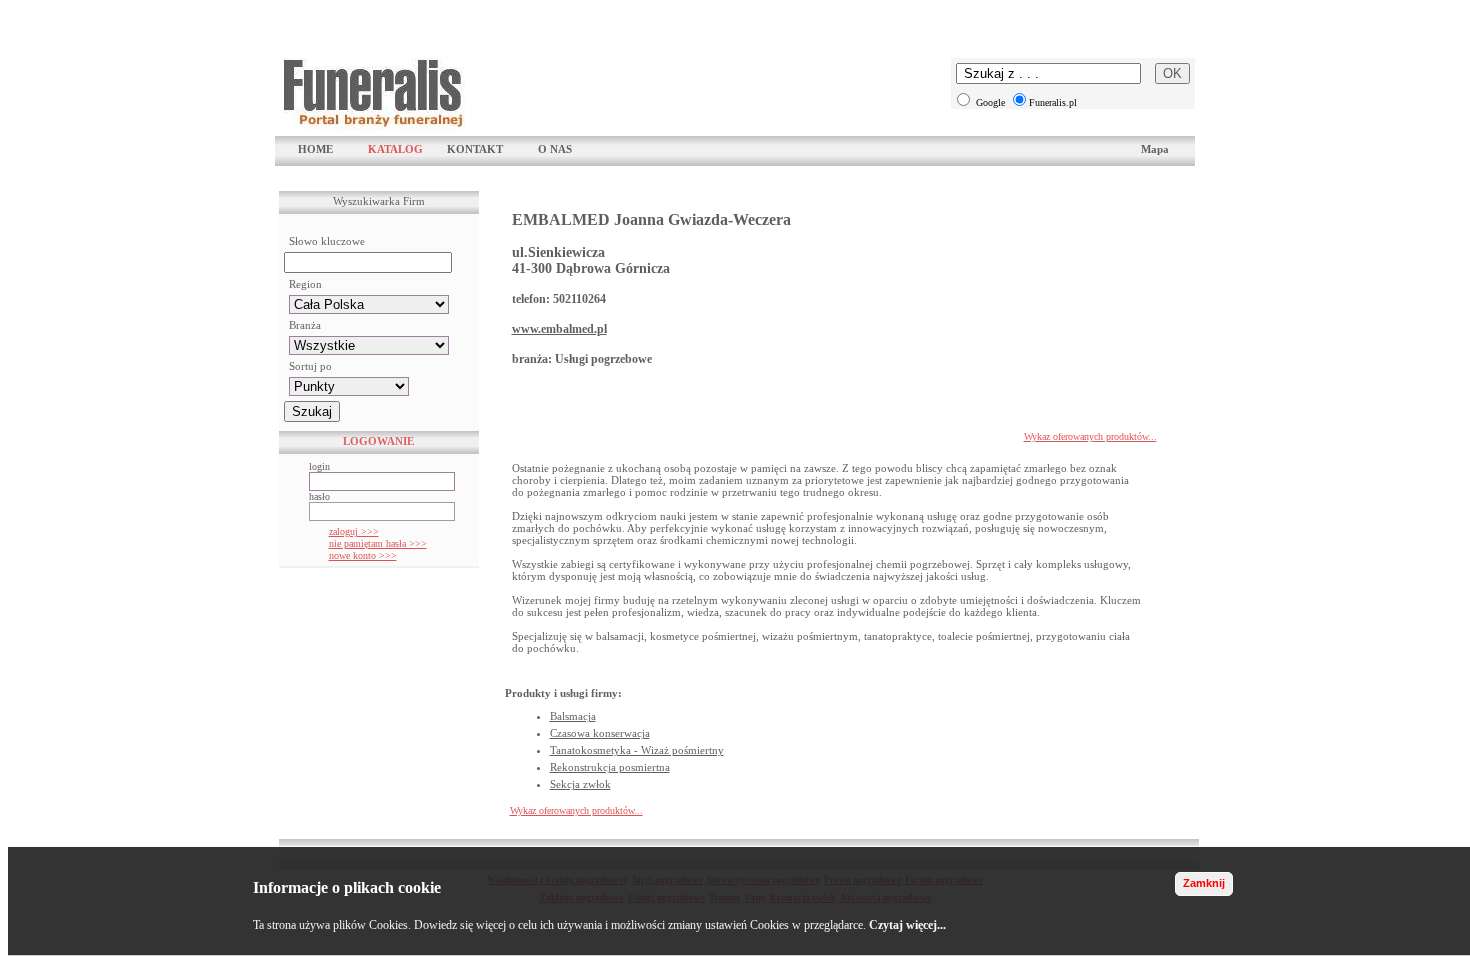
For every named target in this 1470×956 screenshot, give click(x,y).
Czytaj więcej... (907, 925)
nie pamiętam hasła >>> (378, 543)
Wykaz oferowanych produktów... (1090, 436)
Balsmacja (573, 716)
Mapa (1155, 149)
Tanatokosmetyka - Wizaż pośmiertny (637, 750)
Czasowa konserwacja (600, 733)
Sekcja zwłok (580, 784)
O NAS (555, 149)
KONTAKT (475, 149)
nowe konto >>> (363, 555)
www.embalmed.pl (559, 329)
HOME (315, 149)
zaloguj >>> (354, 531)
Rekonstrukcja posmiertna (610, 767)
